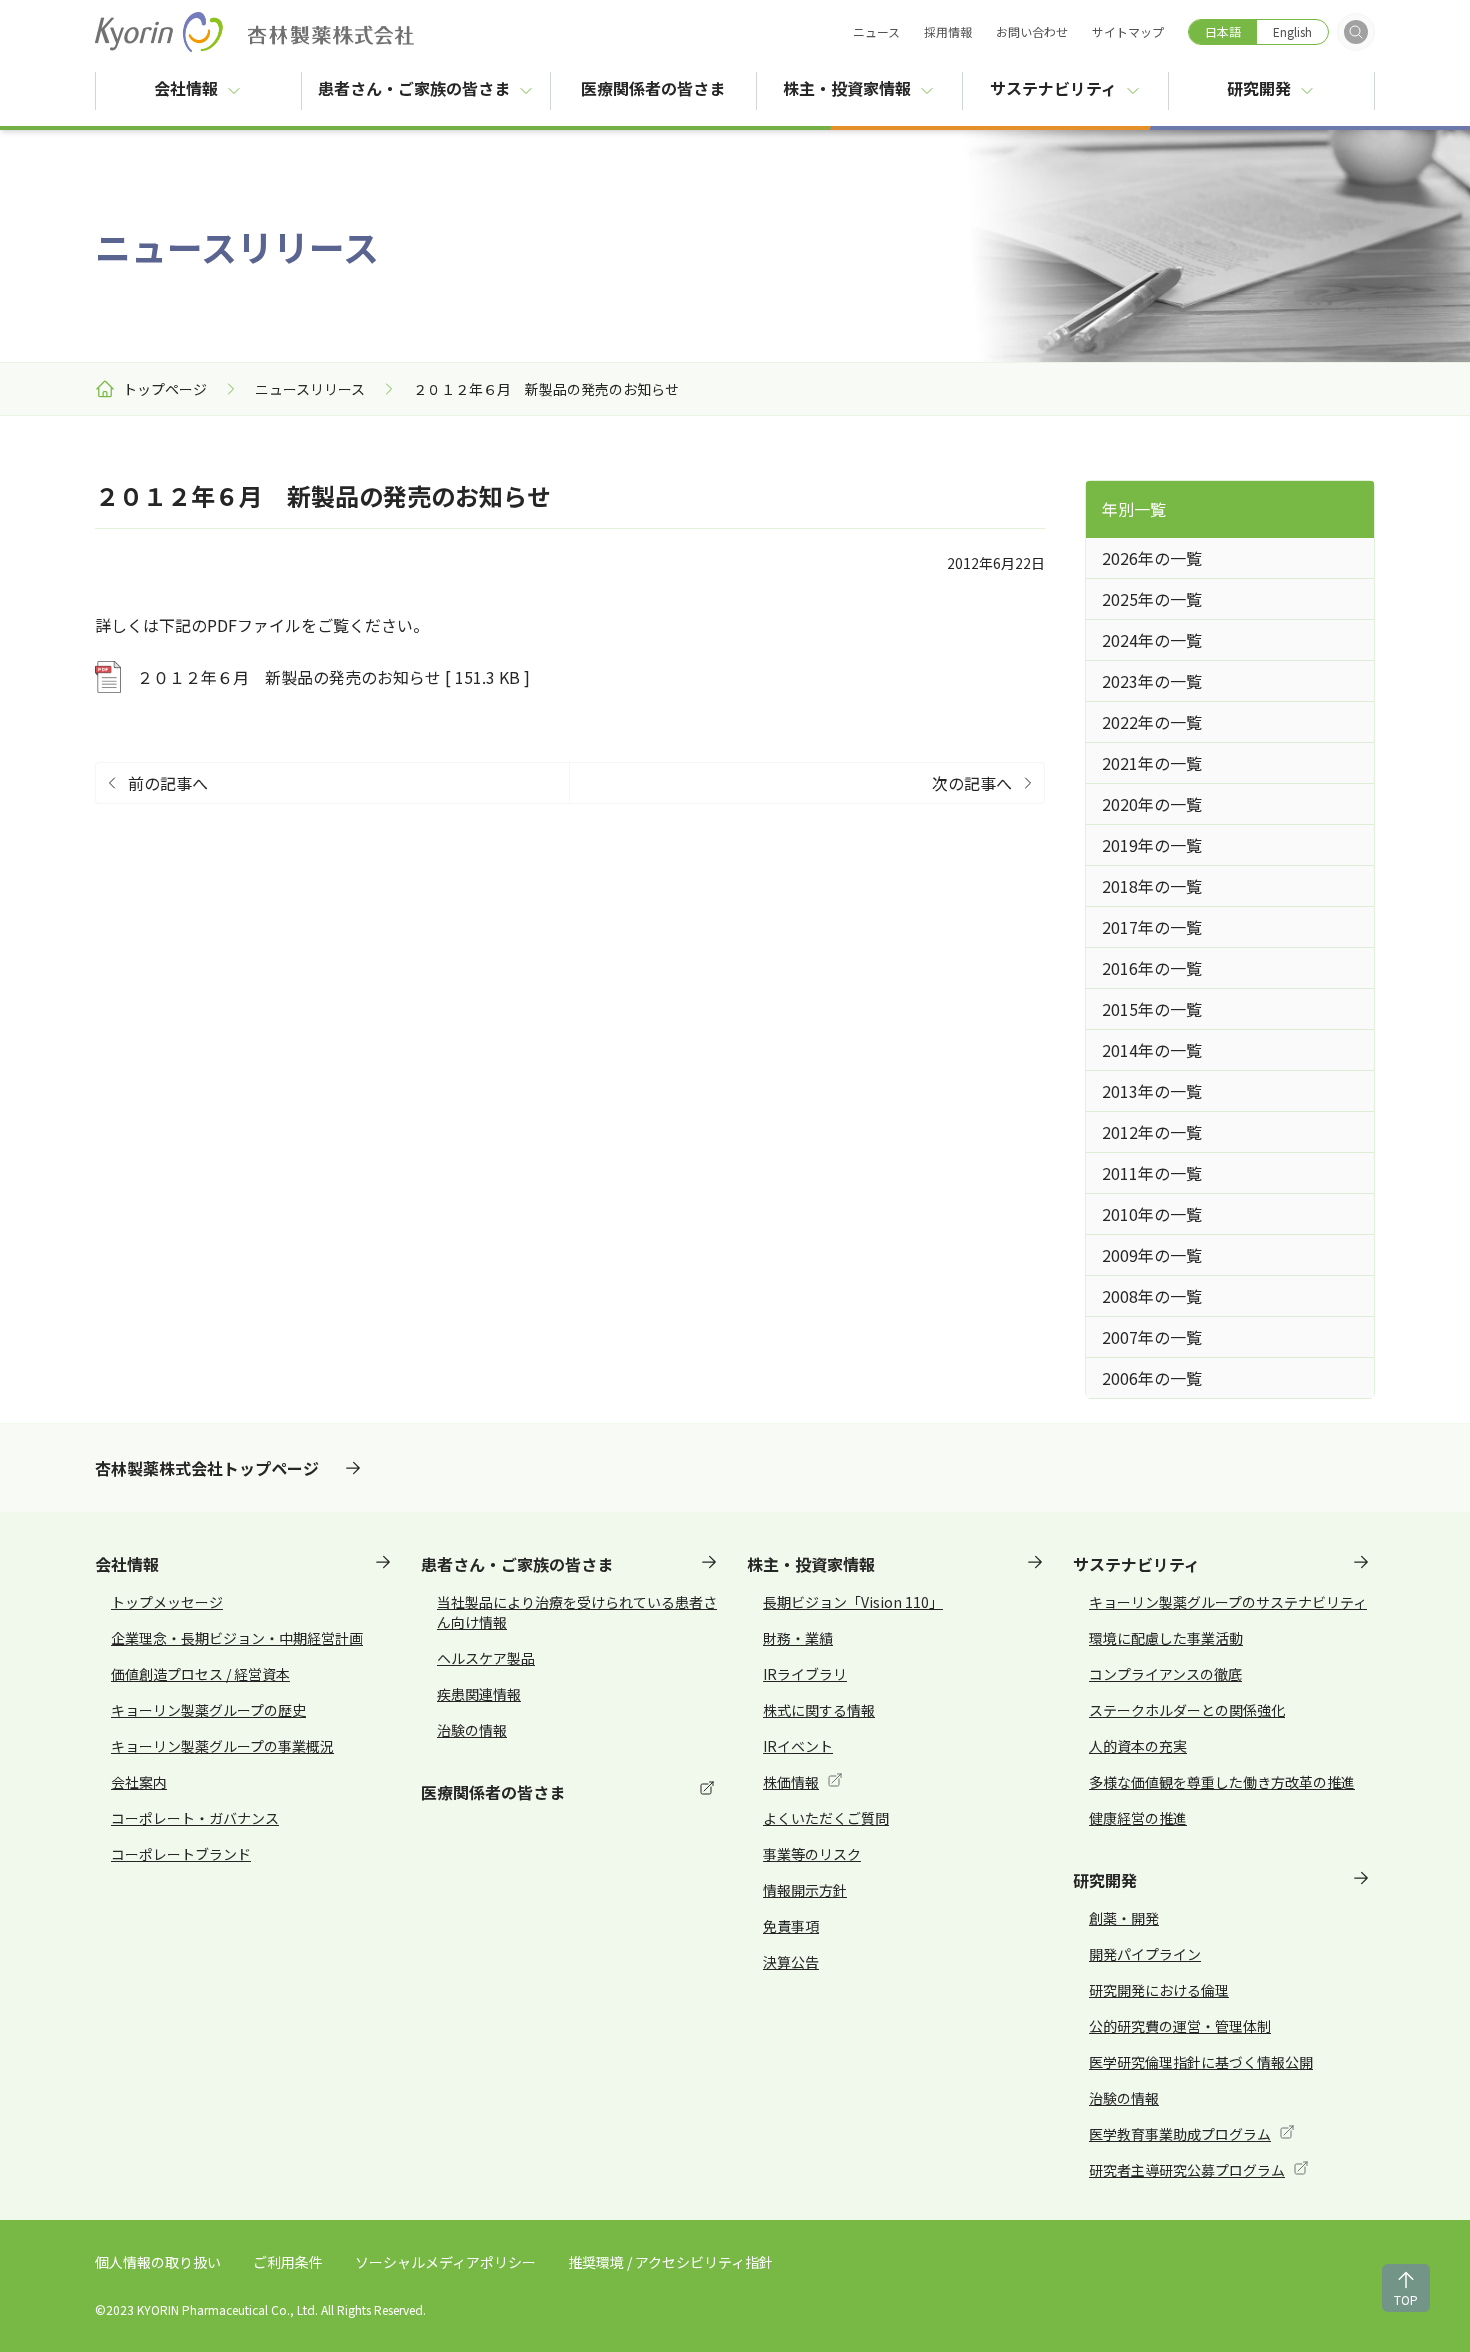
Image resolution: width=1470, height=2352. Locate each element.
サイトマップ (1128, 31)
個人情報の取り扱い (158, 2262)
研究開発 (1259, 88)
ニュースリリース (310, 389)
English (1292, 31)
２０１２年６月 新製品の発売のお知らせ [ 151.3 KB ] (333, 677)
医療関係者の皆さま (668, 87)
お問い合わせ (1032, 31)
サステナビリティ (1053, 88)
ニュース (876, 31)
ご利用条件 (288, 2262)
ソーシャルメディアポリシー (445, 2262)
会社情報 (186, 88)
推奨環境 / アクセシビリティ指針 (670, 2262)
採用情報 (948, 31)
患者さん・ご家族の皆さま (414, 88)
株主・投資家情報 (847, 88)
